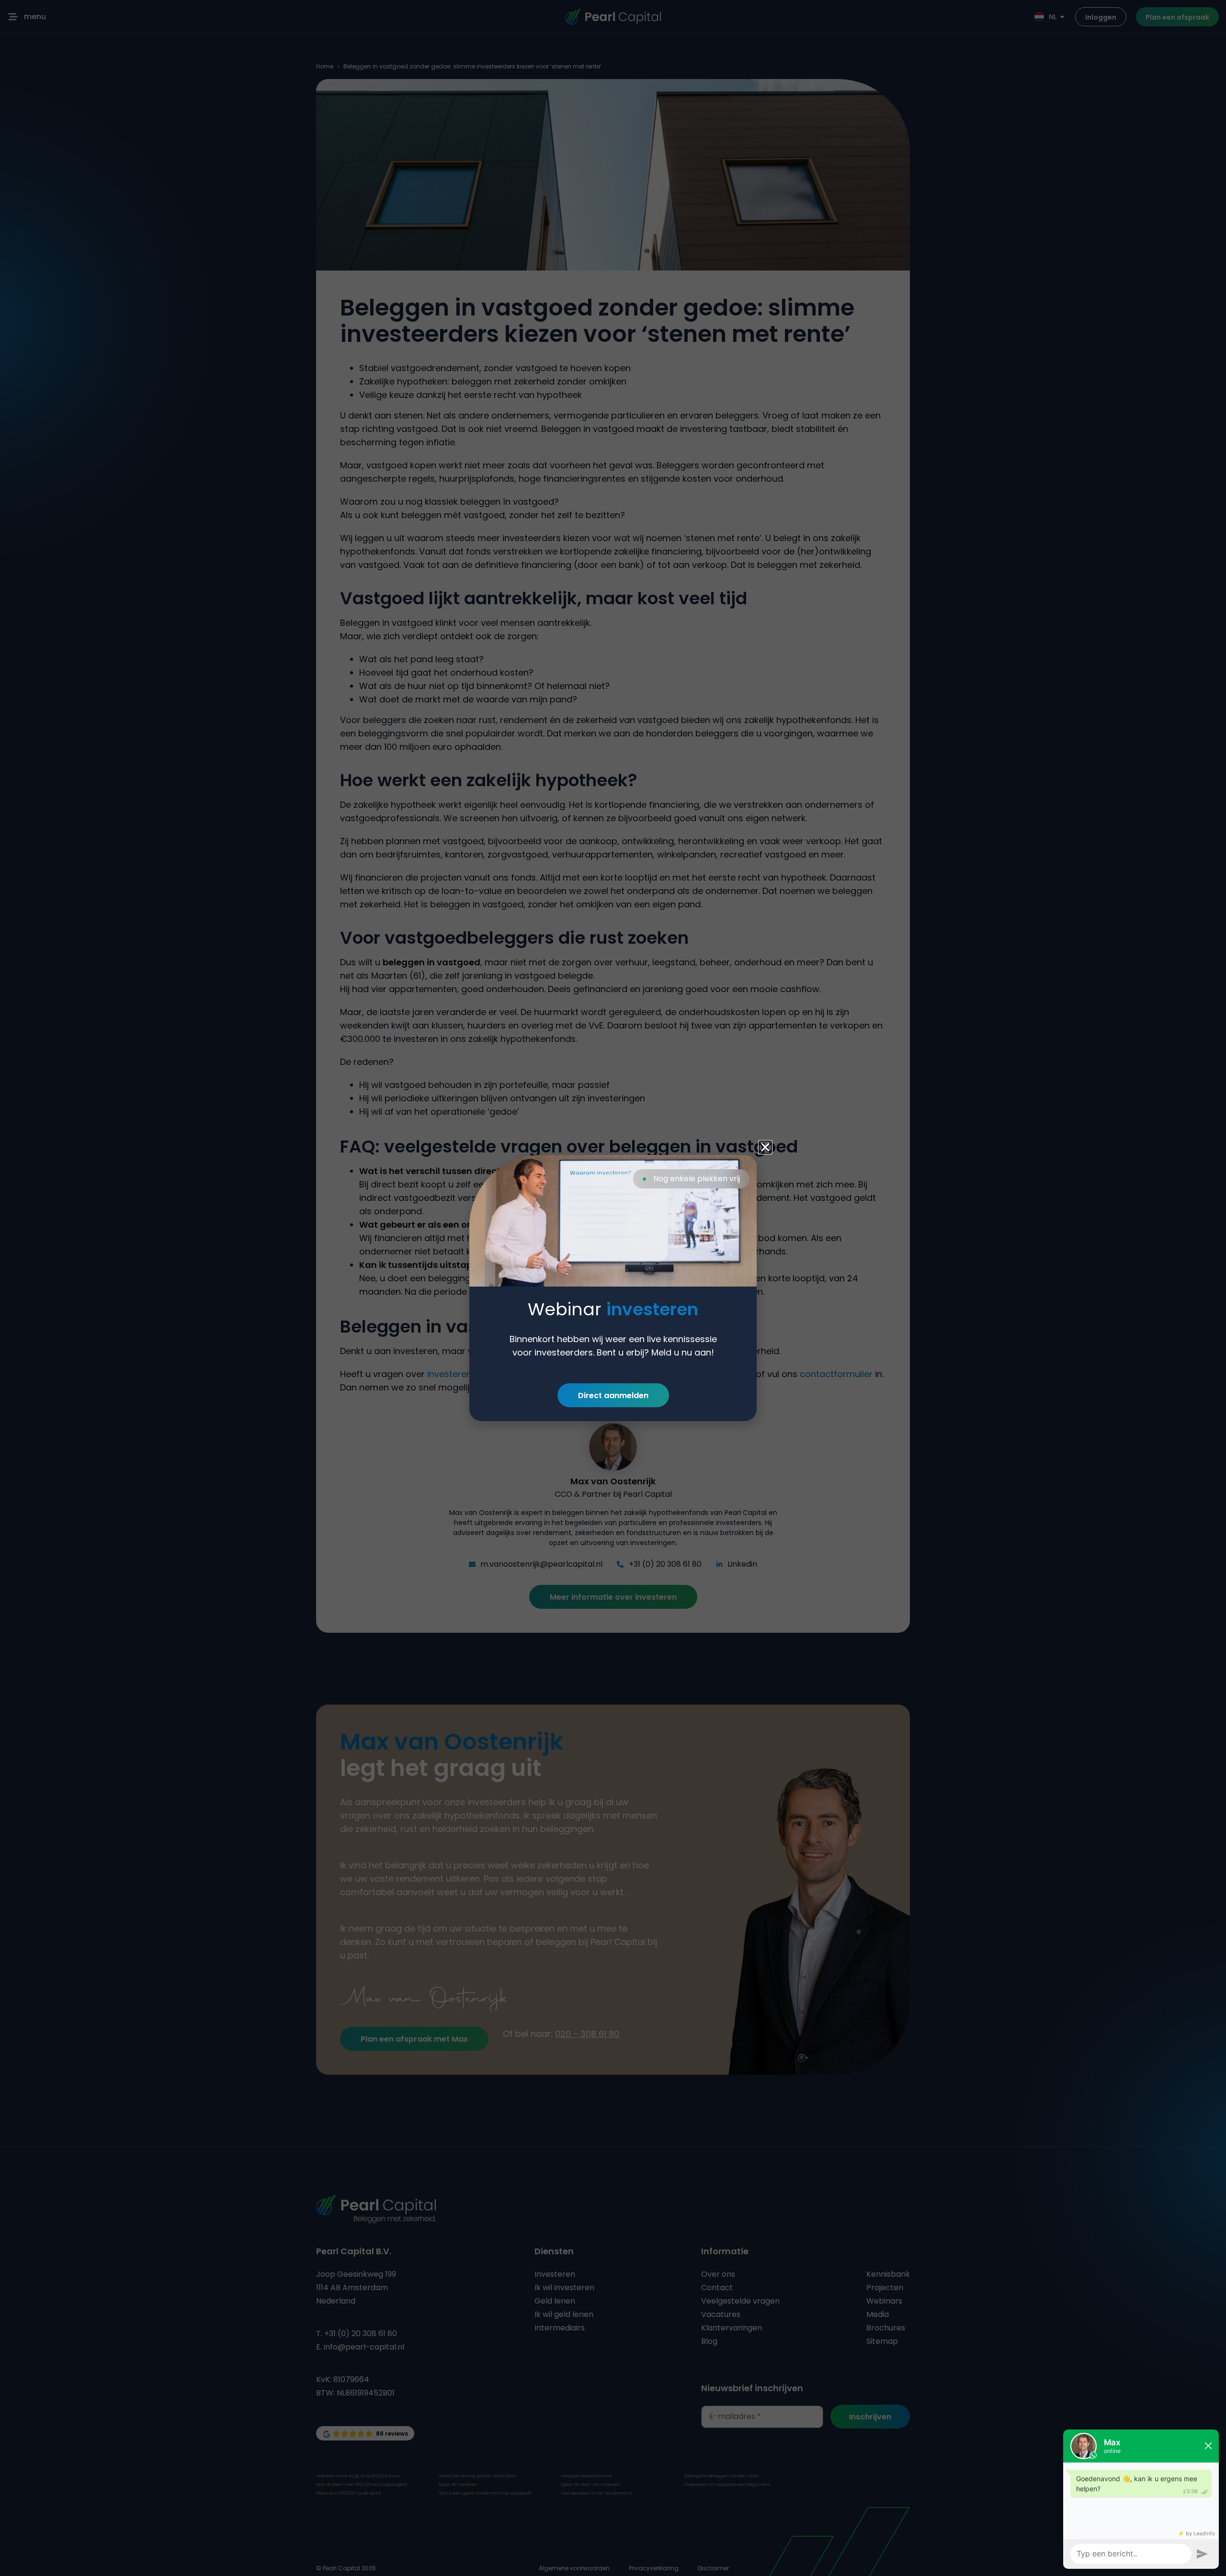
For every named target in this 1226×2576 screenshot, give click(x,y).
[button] (765, 1147)
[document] (613, 1288)
